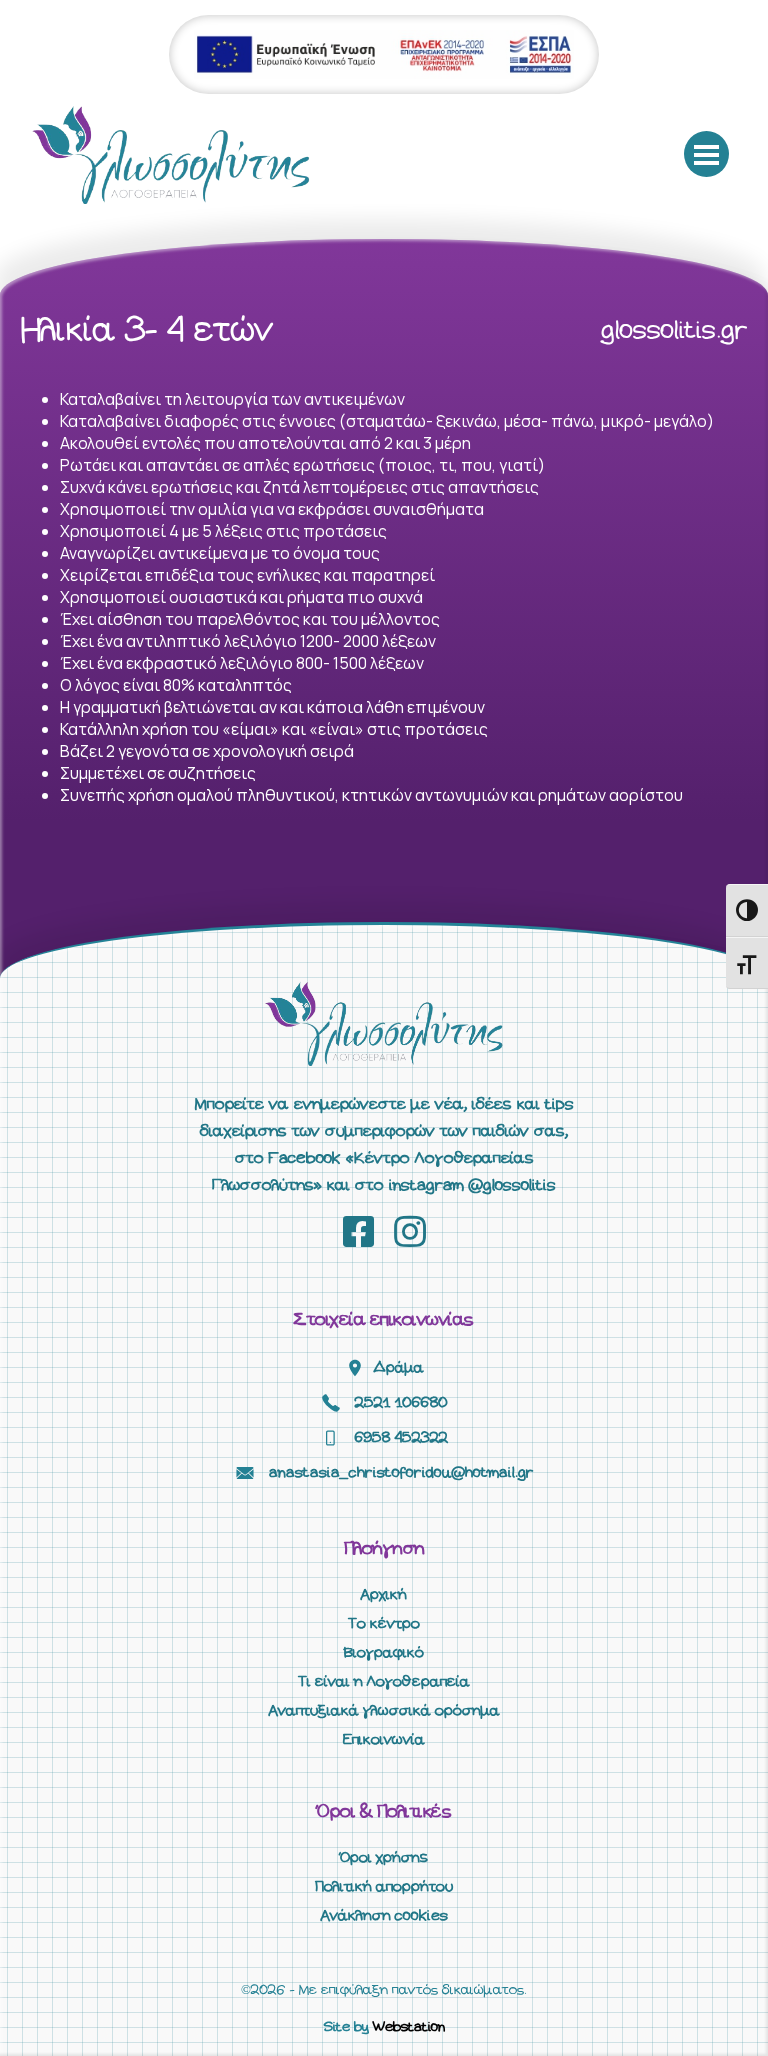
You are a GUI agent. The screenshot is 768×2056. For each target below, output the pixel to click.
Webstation (409, 2027)
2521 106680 (401, 1403)
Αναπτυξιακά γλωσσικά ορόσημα (384, 1711)
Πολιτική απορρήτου (384, 1887)
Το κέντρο (384, 1624)
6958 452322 (401, 1438)
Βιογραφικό (384, 1653)
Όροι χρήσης (384, 1858)
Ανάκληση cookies (384, 1916)
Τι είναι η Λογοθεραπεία (384, 1682)
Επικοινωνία (384, 1740)
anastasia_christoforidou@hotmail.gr (401, 1473)
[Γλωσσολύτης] (171, 154)
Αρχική (384, 1595)
